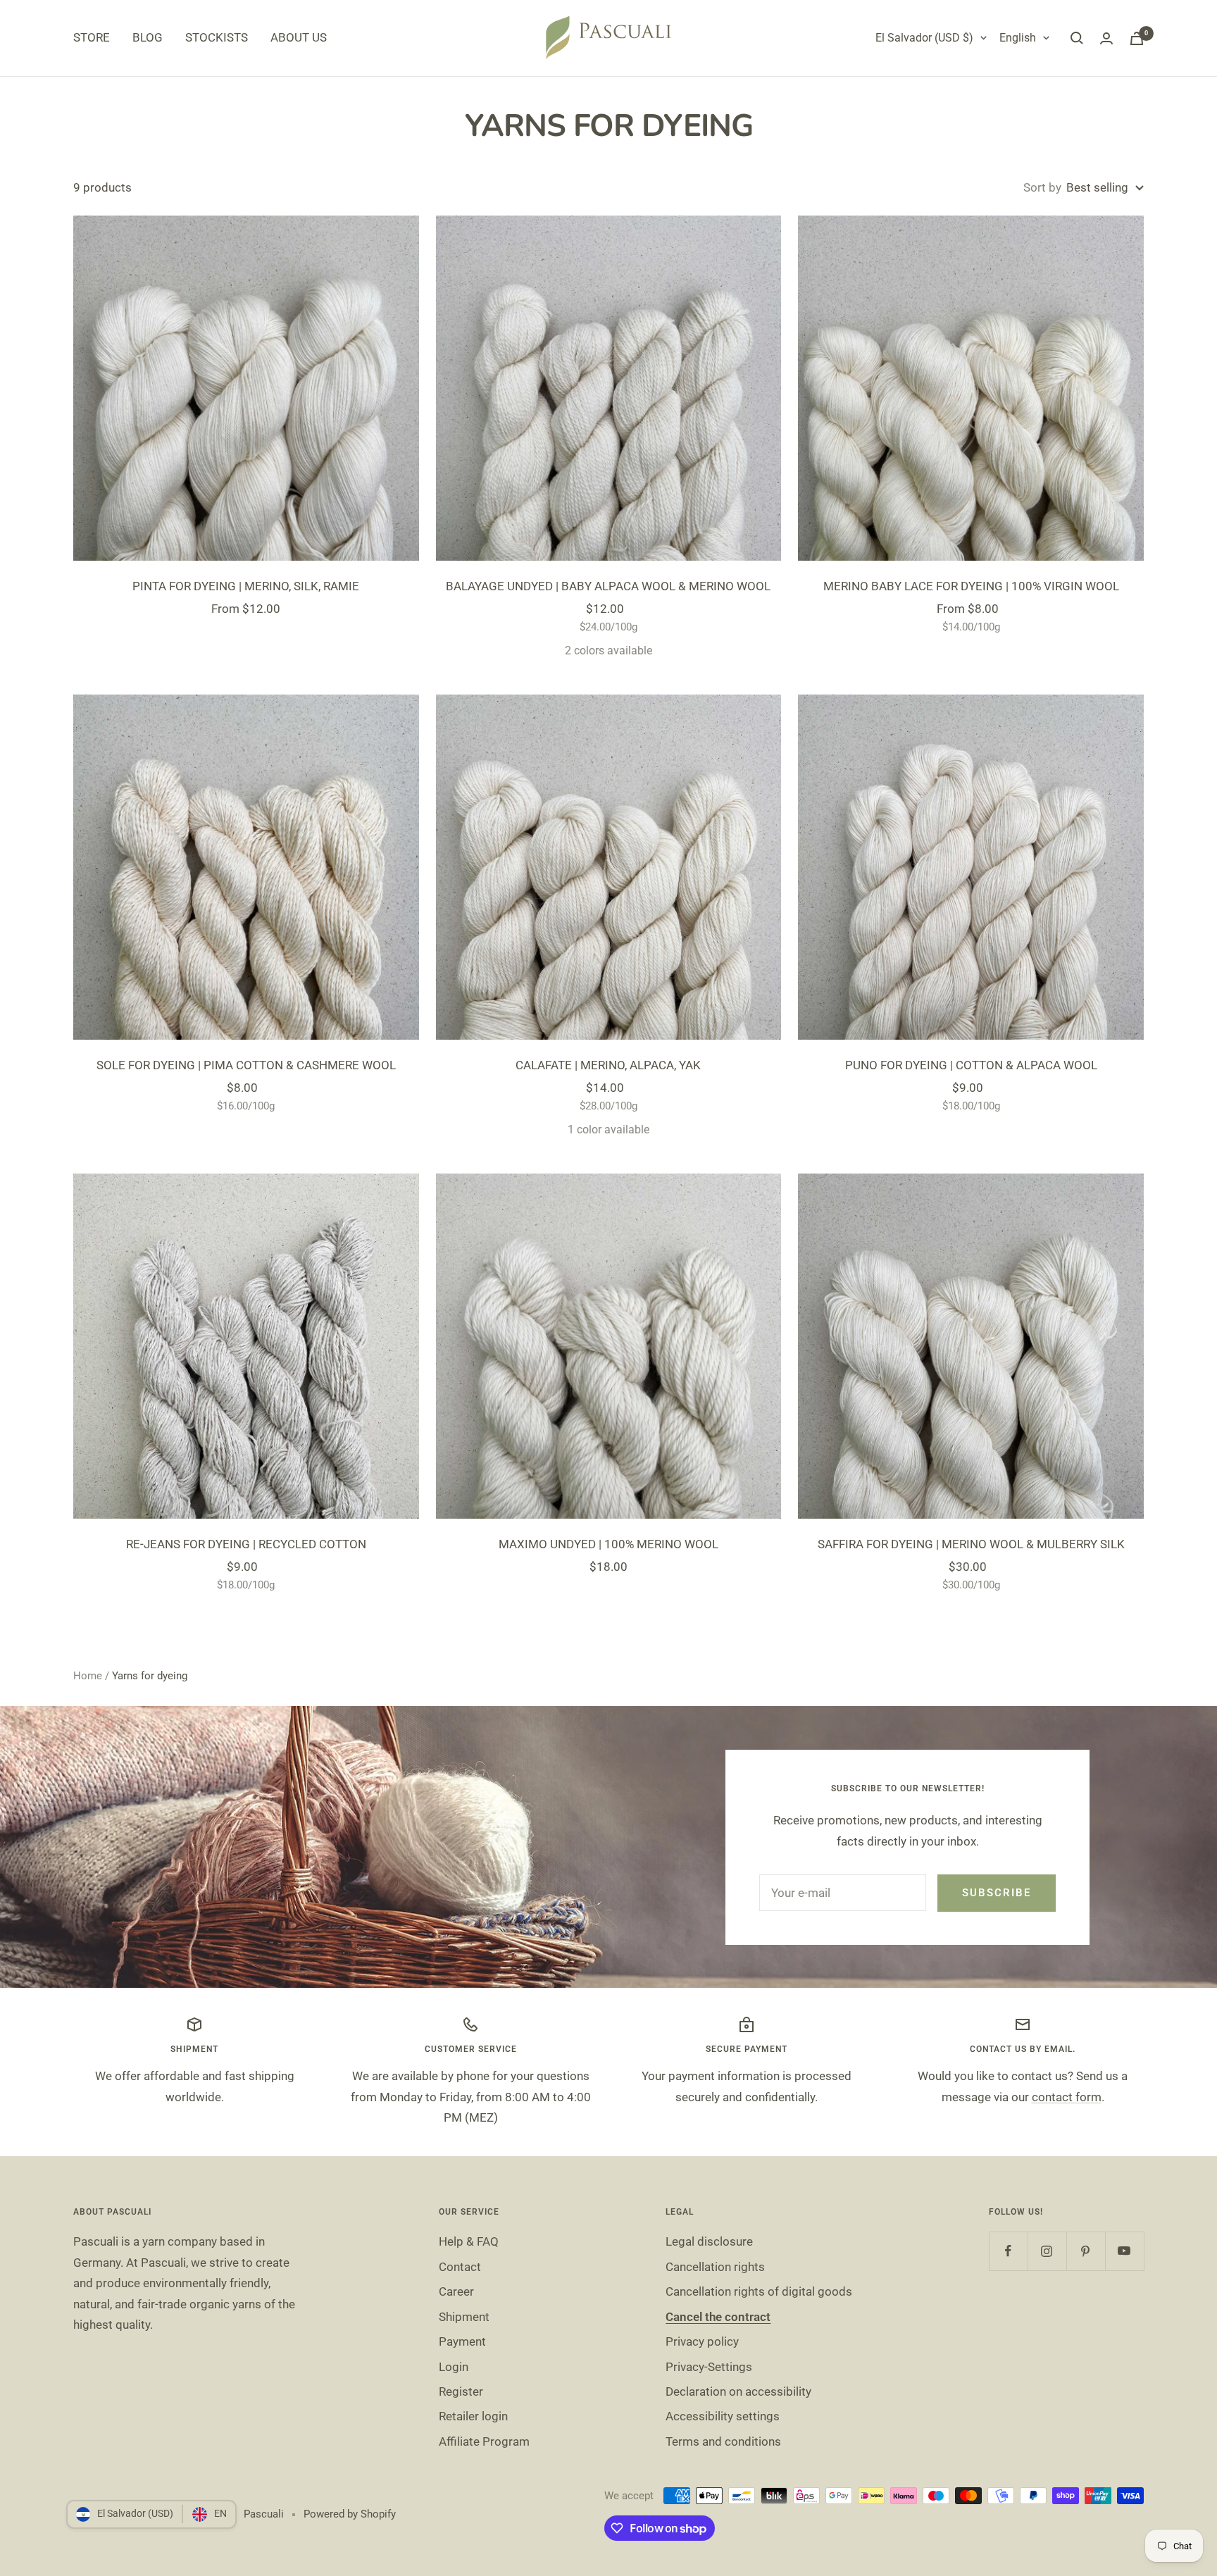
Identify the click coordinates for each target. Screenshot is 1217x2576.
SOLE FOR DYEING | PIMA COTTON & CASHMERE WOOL (246, 1065)
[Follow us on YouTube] (1124, 2251)
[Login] (1106, 38)
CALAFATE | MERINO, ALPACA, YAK (608, 1065)
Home (88, 1676)
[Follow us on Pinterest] (1086, 2251)
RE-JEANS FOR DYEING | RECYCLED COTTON (246, 1544)
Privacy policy (702, 2341)
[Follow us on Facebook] (1008, 2251)
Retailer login (473, 2416)
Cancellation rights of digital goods (759, 2291)
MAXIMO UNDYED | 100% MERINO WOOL (608, 1544)
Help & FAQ (469, 2241)
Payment (462, 2341)
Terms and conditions (723, 2441)
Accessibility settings (723, 2416)
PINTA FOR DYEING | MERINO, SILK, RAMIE (246, 586)
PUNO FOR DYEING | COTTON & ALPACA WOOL (971, 1065)
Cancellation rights (715, 2267)
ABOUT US (299, 37)
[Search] (1077, 38)
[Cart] (1137, 38)
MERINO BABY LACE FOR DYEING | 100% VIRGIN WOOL (971, 586)
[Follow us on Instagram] (1047, 2251)
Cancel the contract (718, 2317)
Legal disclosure (709, 2241)
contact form (1067, 2097)
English (1018, 38)
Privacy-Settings (709, 2367)
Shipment (464, 2317)
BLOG (148, 37)
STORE (92, 37)
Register (461, 2391)
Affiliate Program (484, 2441)
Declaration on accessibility (738, 2391)
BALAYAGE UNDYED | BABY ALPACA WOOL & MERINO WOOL (608, 586)
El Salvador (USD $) (924, 38)
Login (454, 2367)
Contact (460, 2267)
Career (456, 2291)
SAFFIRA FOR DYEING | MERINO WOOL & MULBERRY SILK (971, 1544)
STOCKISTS (217, 37)
